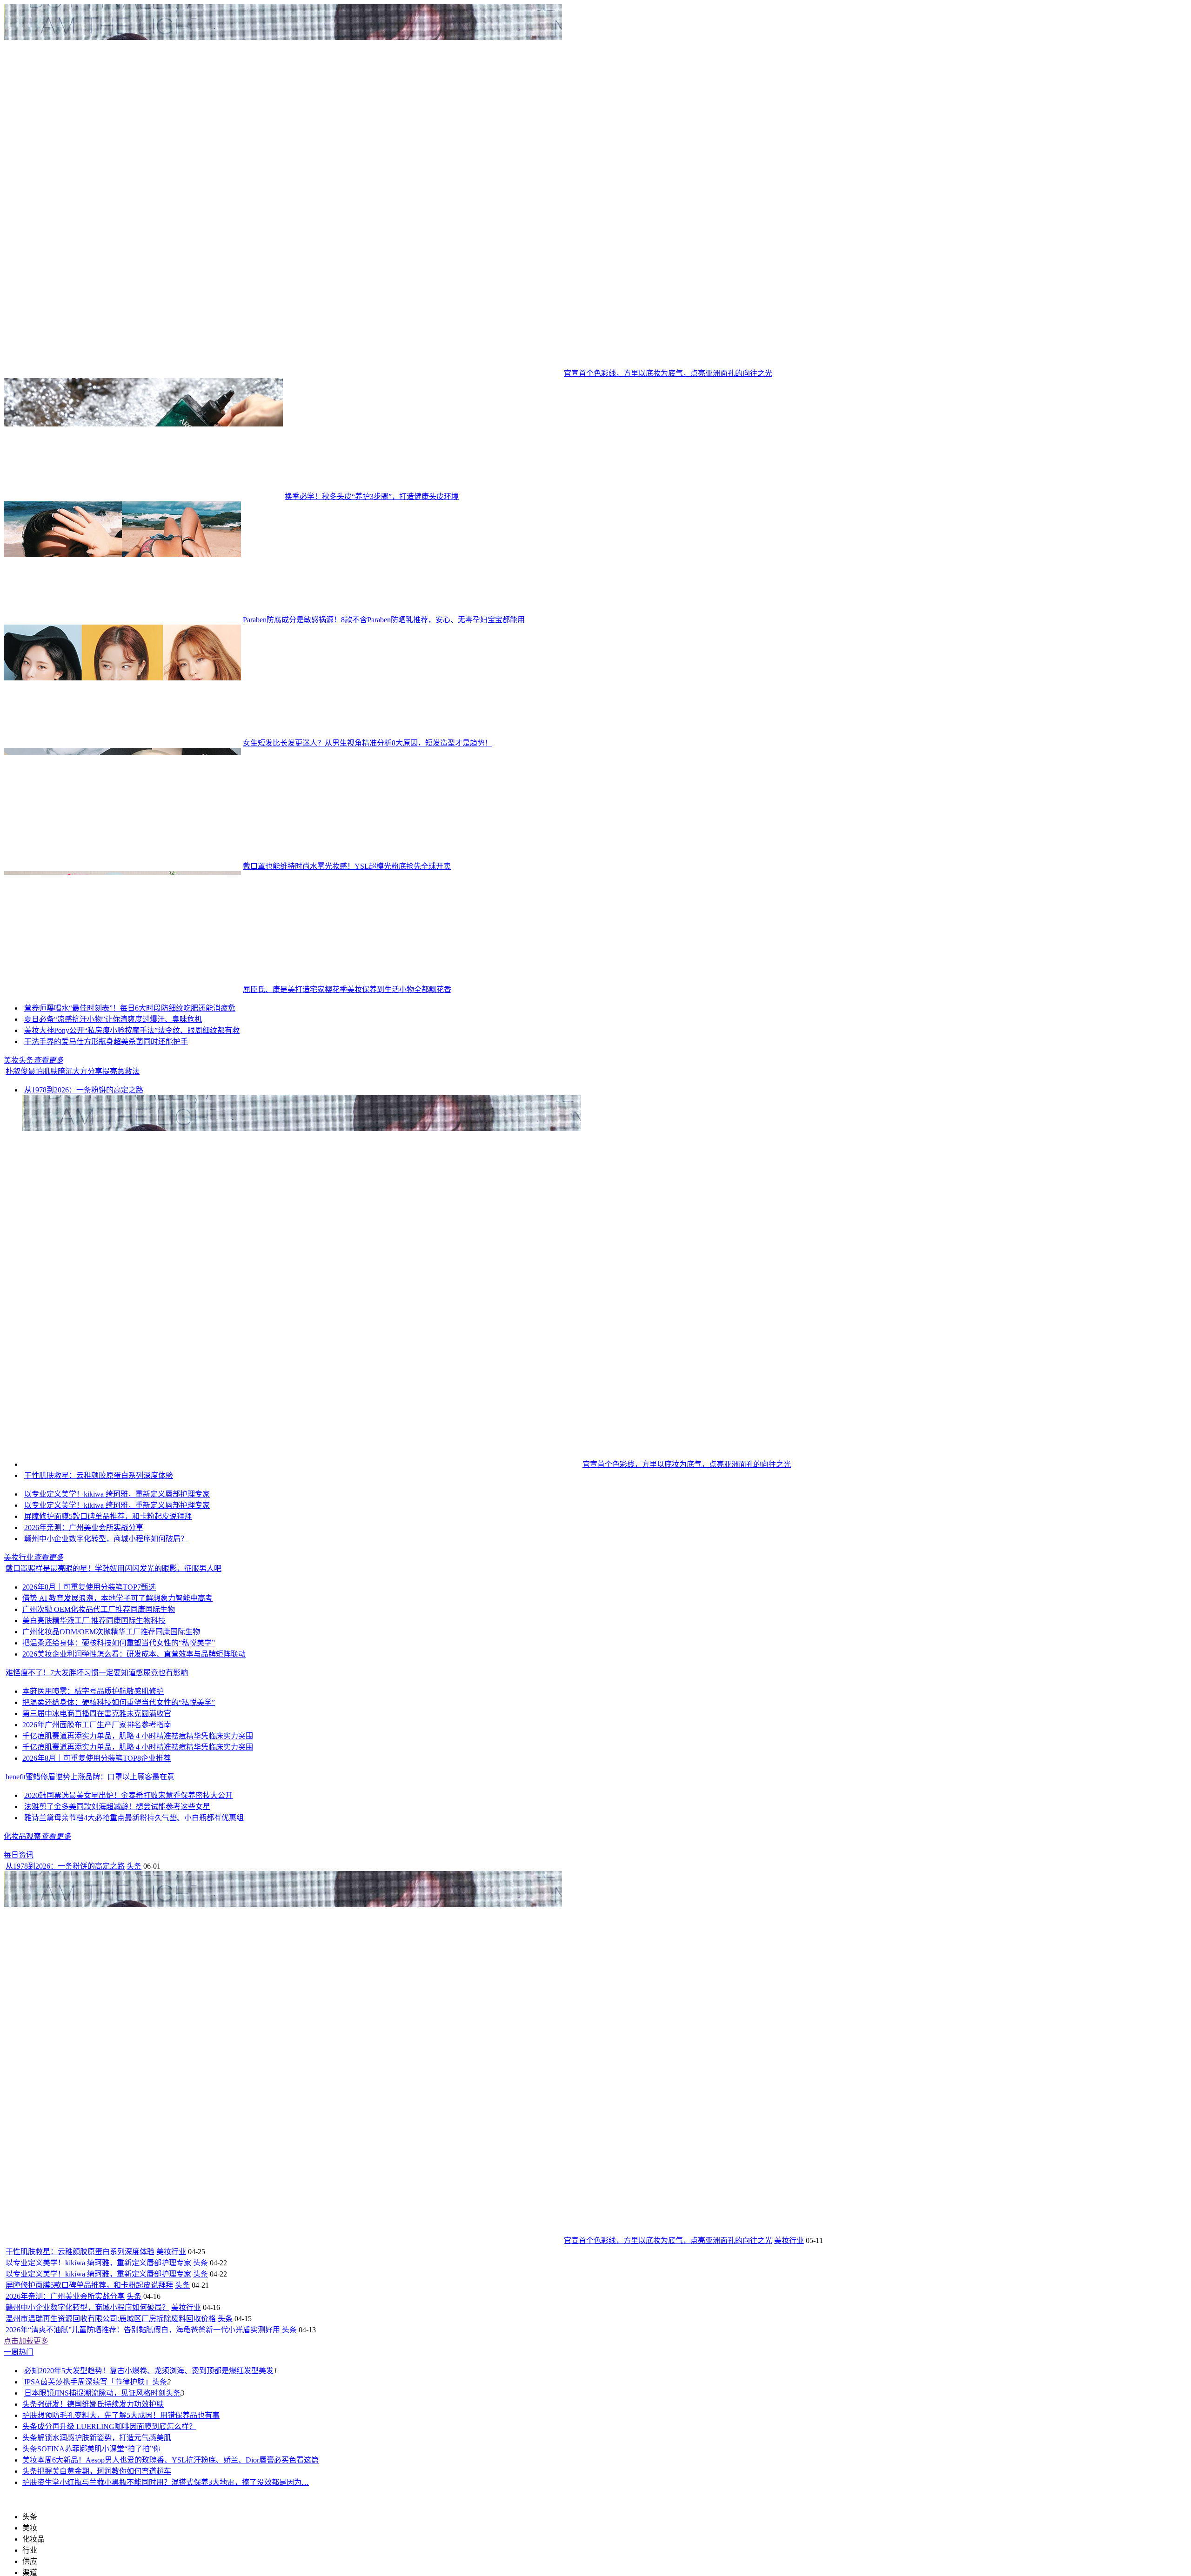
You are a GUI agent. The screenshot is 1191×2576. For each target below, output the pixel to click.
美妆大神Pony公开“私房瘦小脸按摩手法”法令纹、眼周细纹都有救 (132, 1080)
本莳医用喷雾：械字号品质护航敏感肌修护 (93, 1741)
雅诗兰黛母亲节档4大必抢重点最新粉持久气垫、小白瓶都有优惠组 (134, 1867)
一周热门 (19, 2402)
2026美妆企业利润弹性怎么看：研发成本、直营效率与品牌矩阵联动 (134, 1704)
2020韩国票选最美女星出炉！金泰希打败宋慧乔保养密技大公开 (128, 1845)
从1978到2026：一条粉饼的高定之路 (84, 1140)
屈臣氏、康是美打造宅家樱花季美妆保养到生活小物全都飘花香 (347, 989)
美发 (266, 2420)
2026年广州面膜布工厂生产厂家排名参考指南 (97, 1774)
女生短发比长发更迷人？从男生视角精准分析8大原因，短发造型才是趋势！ (368, 743)
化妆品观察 (22, 1886)
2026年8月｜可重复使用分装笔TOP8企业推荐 (97, 1808)
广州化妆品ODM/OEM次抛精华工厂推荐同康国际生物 (111, 1681)
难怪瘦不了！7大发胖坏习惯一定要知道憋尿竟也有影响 (97, 1722)
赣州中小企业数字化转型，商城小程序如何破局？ (106, 1588)
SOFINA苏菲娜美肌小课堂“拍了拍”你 (99, 2499)
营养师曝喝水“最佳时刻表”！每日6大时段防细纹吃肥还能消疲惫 (232, 1058)
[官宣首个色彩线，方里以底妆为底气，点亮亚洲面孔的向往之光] (283, 373)
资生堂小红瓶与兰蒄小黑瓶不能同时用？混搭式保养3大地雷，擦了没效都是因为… (173, 2532)
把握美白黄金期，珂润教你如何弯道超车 (104, 2521)
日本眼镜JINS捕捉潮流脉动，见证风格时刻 (95, 2443)
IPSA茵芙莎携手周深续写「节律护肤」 (88, 2432)
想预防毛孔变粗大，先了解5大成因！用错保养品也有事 (128, 2465)
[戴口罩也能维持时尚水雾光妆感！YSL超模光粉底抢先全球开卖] (122, 866)
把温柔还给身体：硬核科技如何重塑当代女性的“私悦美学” (119, 1693)
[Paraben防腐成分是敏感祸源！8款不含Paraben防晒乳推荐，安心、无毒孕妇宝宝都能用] (122, 620)
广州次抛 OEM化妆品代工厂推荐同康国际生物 (99, 1659)
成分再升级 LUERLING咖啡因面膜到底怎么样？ (117, 2476)
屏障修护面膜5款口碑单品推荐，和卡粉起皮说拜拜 (108, 1566)
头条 (134, 1916)
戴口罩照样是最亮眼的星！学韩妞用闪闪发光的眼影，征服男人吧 (114, 1618)
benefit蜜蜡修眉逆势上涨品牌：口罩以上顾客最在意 (90, 1827)
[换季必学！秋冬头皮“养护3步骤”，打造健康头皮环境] (143, 496)
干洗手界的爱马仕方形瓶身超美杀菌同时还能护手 (106, 1091)
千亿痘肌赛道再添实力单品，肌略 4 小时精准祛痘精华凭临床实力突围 (138, 1786)
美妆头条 (19, 1110)
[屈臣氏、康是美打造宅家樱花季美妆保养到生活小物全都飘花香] (122, 989)
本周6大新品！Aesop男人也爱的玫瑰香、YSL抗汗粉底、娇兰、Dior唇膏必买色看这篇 (178, 2510)
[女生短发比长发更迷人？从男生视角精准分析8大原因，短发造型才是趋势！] (122, 743)
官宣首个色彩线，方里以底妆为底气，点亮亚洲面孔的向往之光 (668, 373)
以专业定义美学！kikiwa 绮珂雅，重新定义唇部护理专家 (117, 1544)
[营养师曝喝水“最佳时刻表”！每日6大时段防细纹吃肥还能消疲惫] (74, 1058)
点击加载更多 (26, 2391)
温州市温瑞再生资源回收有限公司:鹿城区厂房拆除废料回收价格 (111, 2368)
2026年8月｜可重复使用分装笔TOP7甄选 (89, 1637)
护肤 (30, 2465)
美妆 (30, 2510)
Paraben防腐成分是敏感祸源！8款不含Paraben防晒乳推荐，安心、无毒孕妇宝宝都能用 (384, 620)
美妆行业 (19, 1607)
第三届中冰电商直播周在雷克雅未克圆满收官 (97, 1763)
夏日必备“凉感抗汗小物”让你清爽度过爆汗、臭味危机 (113, 1069)
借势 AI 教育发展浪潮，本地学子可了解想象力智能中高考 (117, 1648)
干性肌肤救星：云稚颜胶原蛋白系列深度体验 (99, 1525)
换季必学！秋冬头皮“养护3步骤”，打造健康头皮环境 (372, 496)
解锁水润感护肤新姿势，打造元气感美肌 (104, 2487)
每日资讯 (19, 1905)
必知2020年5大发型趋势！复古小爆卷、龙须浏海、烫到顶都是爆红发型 (141, 2420)
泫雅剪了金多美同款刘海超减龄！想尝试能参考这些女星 (117, 1856)
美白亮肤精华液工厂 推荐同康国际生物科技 (94, 1670)
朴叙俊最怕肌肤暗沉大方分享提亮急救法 (73, 1121)
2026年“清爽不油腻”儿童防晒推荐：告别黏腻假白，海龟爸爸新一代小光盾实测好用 (143, 2380)
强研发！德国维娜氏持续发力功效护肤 (100, 2454)
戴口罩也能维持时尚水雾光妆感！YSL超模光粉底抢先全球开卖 (347, 866)
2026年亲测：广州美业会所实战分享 (84, 1577)
